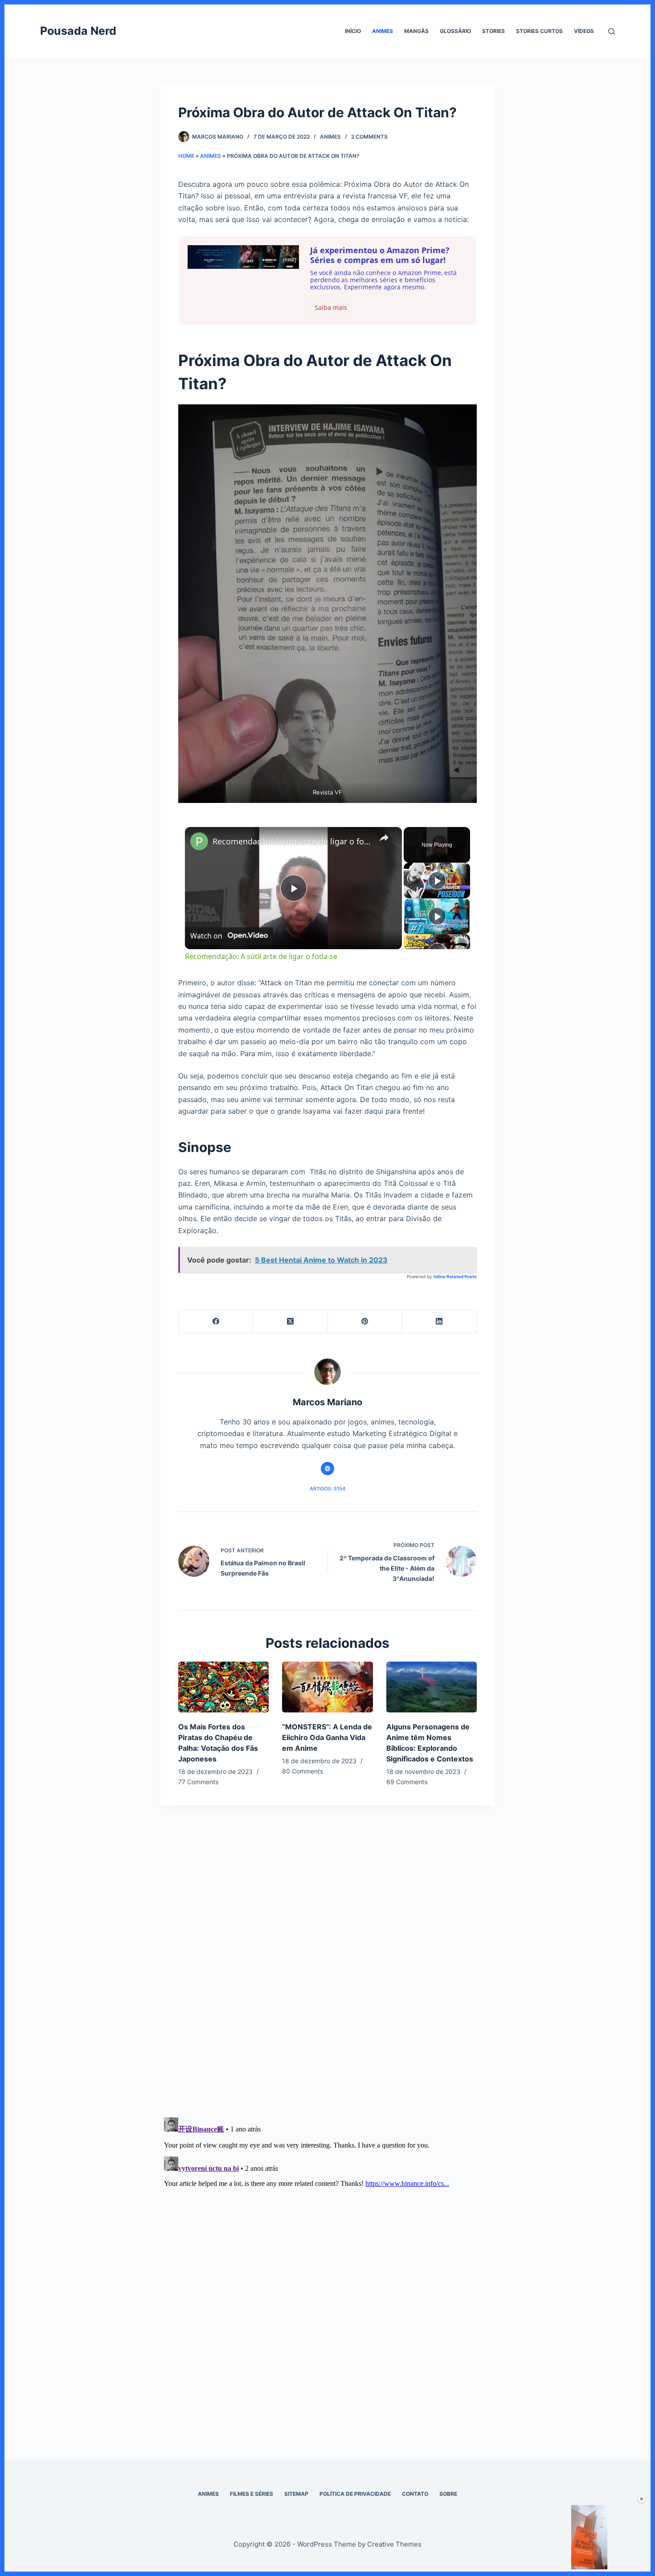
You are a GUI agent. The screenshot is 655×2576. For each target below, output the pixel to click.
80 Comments (303, 1771)
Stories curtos (539, 31)
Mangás (416, 31)
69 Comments (407, 1782)
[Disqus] (327, 1982)
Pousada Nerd (78, 31)
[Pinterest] (365, 1322)
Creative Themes (394, 2544)
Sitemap (296, 2494)
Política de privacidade (355, 2494)
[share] (384, 838)
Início (353, 31)
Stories (493, 31)
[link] (199, 841)
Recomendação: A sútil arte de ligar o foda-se (292, 841)
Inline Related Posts (455, 1276)
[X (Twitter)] (290, 1322)
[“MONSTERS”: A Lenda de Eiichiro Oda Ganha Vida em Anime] (327, 1687)
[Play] (437, 881)
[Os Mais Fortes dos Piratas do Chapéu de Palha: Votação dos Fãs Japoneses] (223, 1687)
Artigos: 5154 (327, 1489)
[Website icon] (327, 1469)
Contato (415, 2494)
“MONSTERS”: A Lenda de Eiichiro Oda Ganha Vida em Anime (327, 1737)
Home (186, 156)
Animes (383, 31)
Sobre (448, 2494)
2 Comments (369, 137)
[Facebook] (216, 1322)
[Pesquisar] (612, 31)
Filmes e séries (252, 2494)
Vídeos (584, 31)
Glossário (455, 31)
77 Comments (198, 1782)
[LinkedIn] (440, 1322)
